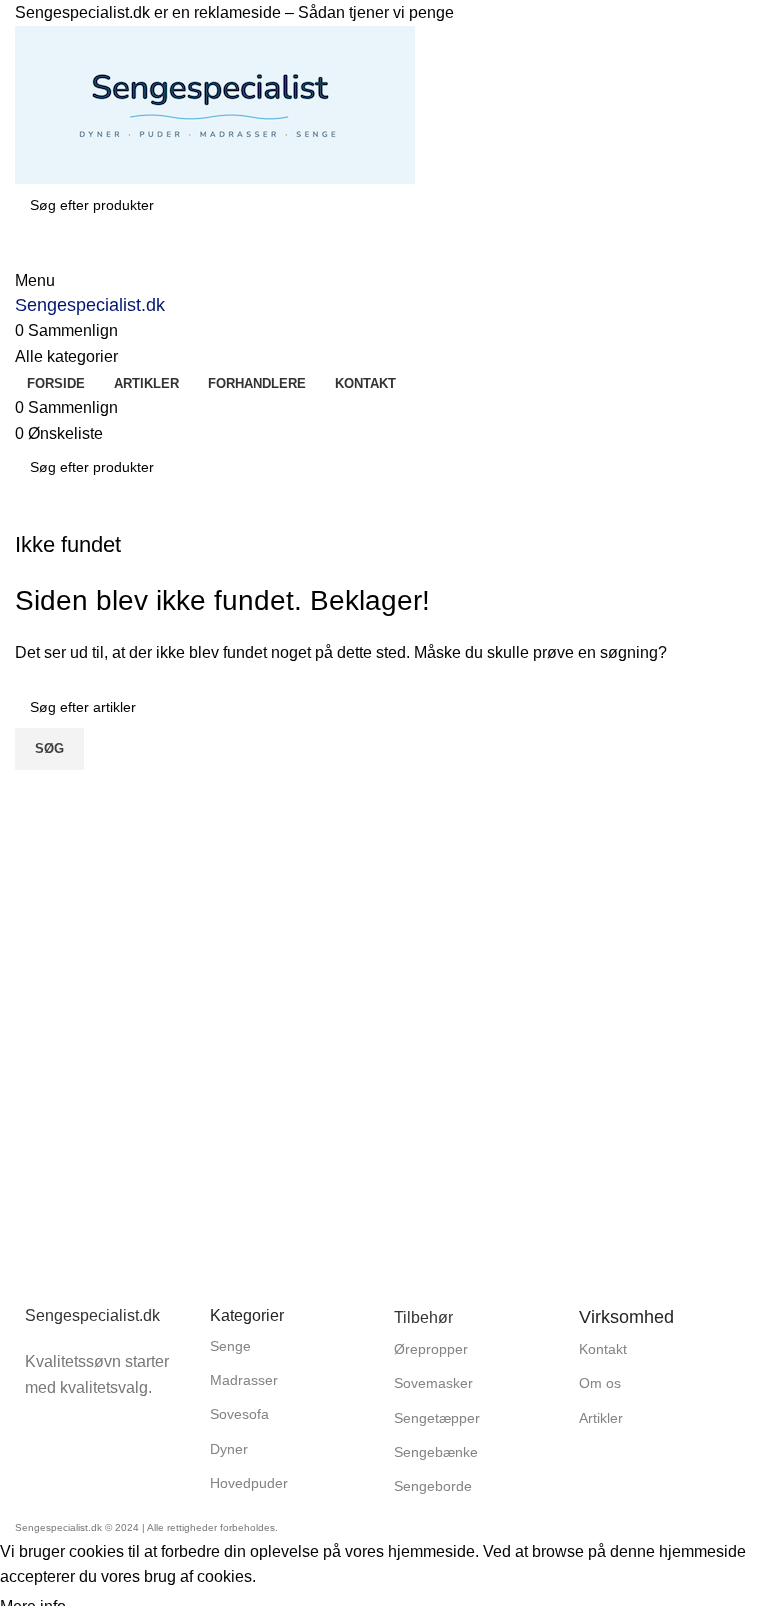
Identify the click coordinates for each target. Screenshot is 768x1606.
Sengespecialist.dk (90, 305)
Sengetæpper (437, 1418)
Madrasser (244, 1380)
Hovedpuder (249, 1483)
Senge (230, 1346)
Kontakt (603, 1349)
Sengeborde (433, 1486)
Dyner (229, 1449)
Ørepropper (431, 1349)
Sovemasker (433, 1383)
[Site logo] (215, 103)
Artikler (601, 1418)
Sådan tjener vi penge (376, 12)
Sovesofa (239, 1414)
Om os (600, 1383)
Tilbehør (423, 1317)
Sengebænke (436, 1452)
